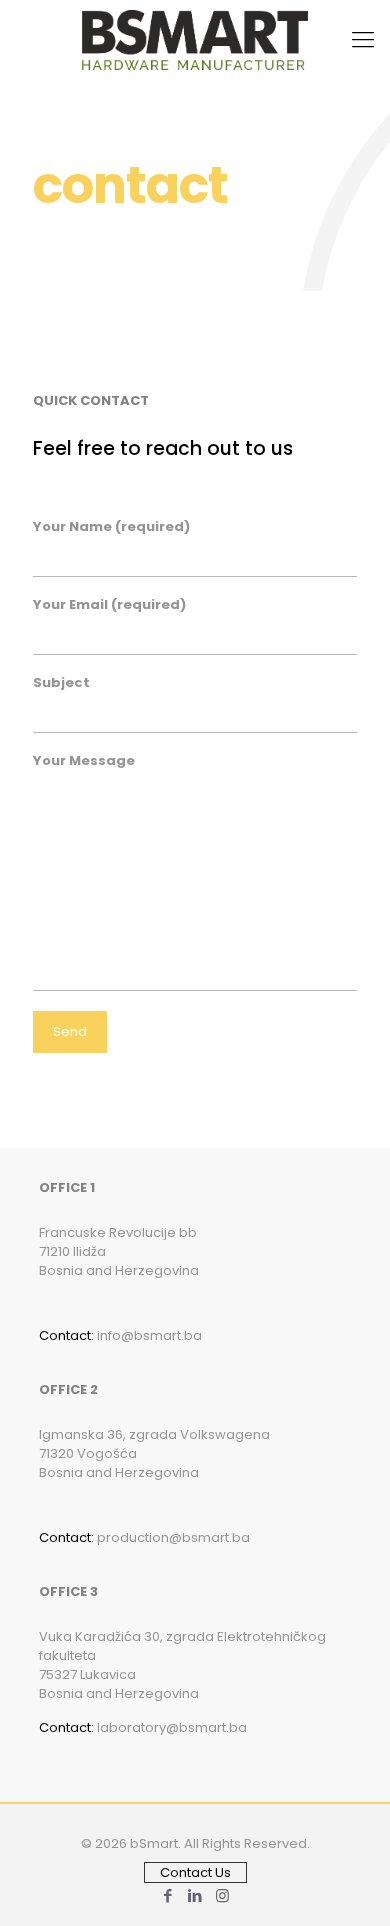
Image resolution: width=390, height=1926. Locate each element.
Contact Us (195, 1872)
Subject (61, 682)
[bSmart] (195, 40)
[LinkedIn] (195, 1895)
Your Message (84, 760)
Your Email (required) (109, 604)
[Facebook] (168, 1895)
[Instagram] (222, 1895)
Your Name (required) (111, 526)
